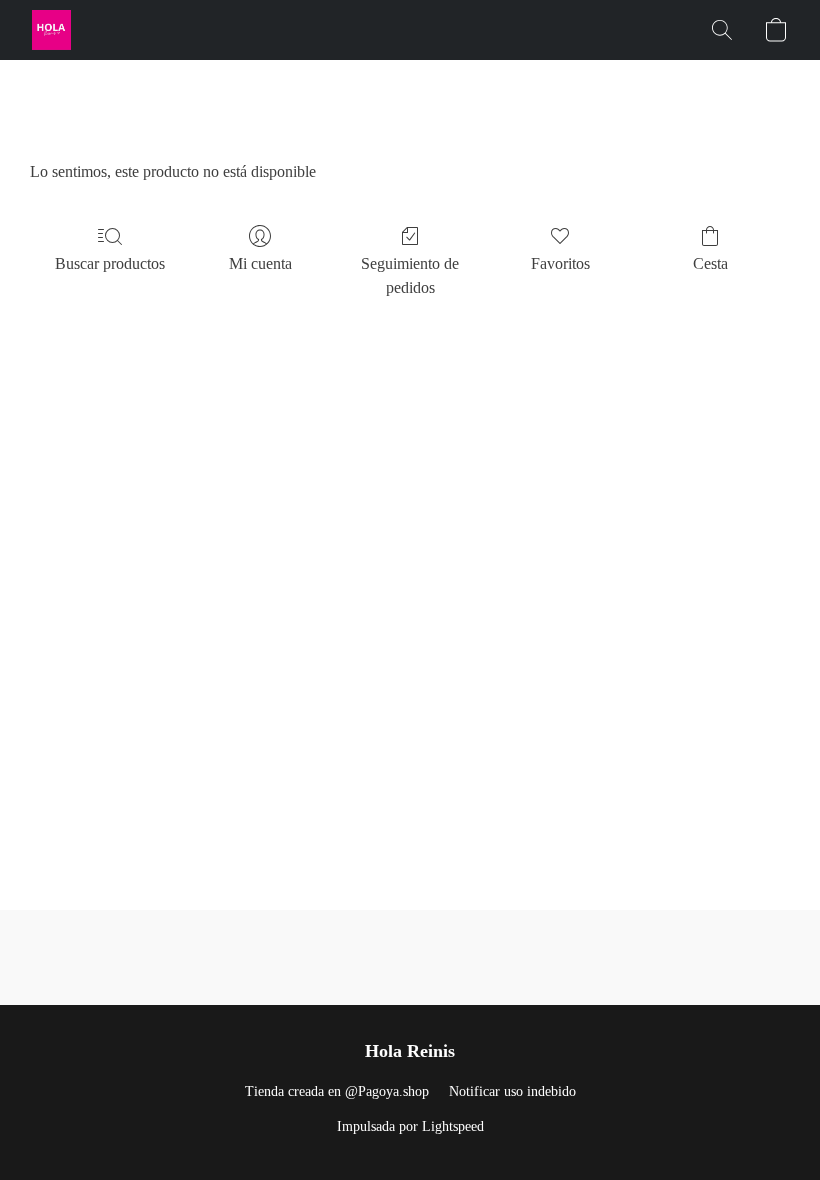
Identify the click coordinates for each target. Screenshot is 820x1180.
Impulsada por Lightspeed (410, 1126)
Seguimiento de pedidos (410, 275)
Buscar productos (110, 263)
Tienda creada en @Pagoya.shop (337, 1091)
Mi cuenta (260, 263)
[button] (51, 30)
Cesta (710, 263)
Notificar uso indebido (512, 1091)
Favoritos (560, 263)
